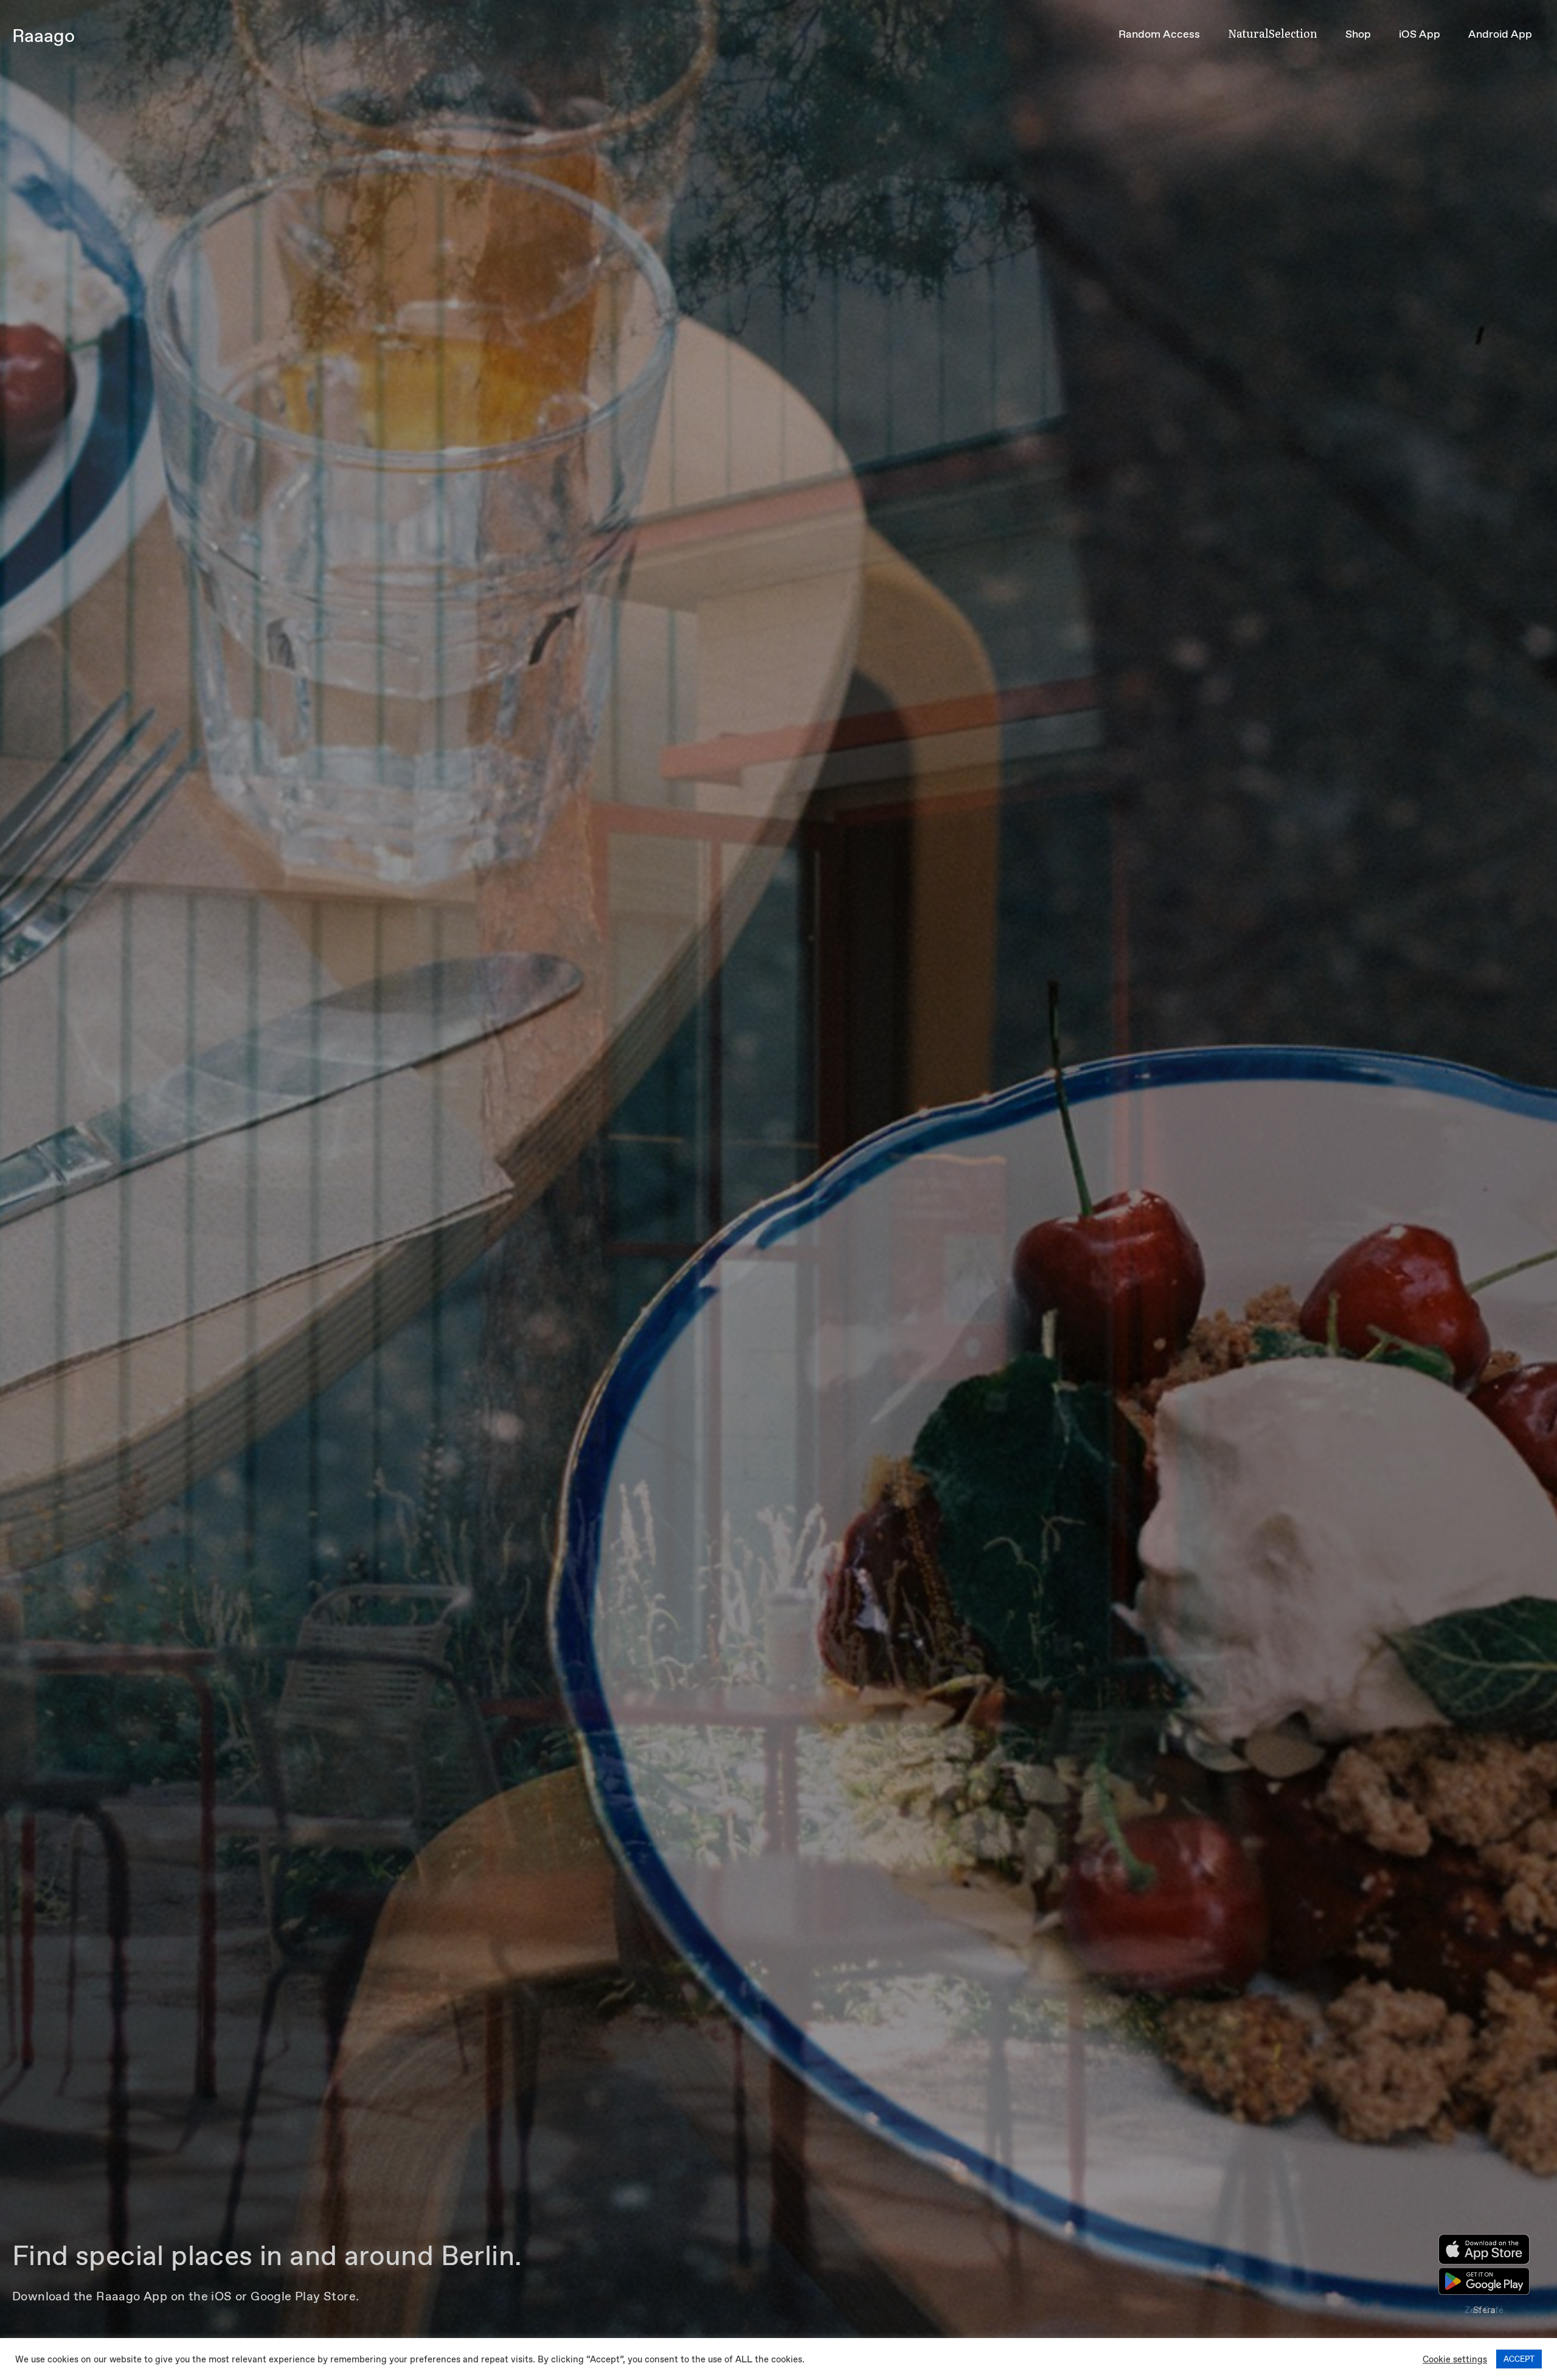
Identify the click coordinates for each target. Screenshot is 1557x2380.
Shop (1358, 34)
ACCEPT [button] (1519, 2359)
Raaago (43, 36)
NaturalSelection (1273, 33)
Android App (1500, 34)
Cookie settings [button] (1455, 2359)
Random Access (1159, 34)
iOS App (1420, 34)
